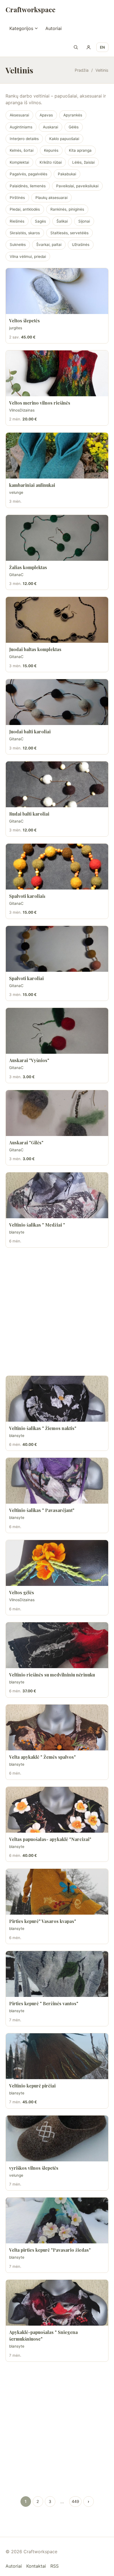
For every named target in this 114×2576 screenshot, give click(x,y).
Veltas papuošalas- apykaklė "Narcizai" (50, 1839)
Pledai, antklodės (25, 209)
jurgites (16, 328)
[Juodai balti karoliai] (57, 702)
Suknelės (18, 245)
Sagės (40, 221)
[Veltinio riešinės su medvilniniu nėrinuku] (57, 1645)
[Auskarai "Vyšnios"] (57, 1031)
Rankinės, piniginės (67, 209)
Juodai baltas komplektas (35, 649)
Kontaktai (36, 2566)
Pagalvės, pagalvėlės (28, 174)
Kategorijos (21, 28)
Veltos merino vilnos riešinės (40, 403)
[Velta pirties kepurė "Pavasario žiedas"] (57, 2220)
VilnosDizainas (22, 410)
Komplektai (19, 162)
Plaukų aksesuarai (51, 198)
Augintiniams (21, 127)
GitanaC (16, 575)
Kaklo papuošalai (64, 139)
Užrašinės (81, 245)
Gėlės (74, 127)
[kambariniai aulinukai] (57, 456)
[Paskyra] (89, 47)
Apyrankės (73, 115)
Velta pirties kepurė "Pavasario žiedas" (50, 2250)
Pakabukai (67, 174)
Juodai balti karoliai (30, 732)
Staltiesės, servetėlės (69, 233)
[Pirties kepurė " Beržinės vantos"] (57, 1974)
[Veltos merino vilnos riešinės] (57, 373)
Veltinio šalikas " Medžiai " (37, 1225)
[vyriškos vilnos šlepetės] (57, 2138)
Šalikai (62, 221)
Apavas (46, 115)
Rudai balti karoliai (29, 814)
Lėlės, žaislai (83, 162)
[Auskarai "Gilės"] (57, 1113)
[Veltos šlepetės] (57, 291)
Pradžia (82, 70)
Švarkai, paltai (49, 245)
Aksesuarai (19, 115)
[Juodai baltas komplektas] (57, 620)
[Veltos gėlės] (57, 1563)
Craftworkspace (30, 9)
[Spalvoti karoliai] (57, 949)
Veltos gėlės (22, 1592)
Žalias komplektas (28, 567)
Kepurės (51, 150)
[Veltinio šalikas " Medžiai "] (57, 1195)
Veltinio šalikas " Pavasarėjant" (42, 1510)
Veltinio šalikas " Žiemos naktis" (43, 1428)
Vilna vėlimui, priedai (28, 256)
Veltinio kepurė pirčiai (32, 2086)
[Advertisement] (57, 1312)
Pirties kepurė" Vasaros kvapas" (43, 1921)
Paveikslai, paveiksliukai (77, 186)
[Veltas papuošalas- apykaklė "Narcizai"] (57, 1810)
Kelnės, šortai (22, 150)
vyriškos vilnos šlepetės (34, 2168)
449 (75, 2501)
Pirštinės (17, 198)
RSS (55, 2566)
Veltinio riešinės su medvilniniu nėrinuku (52, 1675)
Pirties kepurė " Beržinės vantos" (44, 2003)
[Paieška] (76, 47)
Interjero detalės (24, 139)
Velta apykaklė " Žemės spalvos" (42, 1757)
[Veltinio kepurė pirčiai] (57, 2056)
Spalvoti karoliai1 (27, 896)
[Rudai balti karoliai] (57, 784)
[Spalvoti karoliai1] (57, 867)
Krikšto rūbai (51, 162)
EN (102, 47)
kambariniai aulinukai (32, 485)
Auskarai (50, 127)
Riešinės (17, 221)
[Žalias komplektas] (57, 538)
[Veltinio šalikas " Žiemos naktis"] (57, 1399)
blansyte (17, 1232)
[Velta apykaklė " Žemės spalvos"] (57, 1727)
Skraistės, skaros (25, 233)
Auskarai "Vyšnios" (29, 1060)
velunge (16, 492)
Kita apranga (80, 150)
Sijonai (84, 221)
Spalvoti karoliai (26, 978)
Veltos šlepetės (24, 321)
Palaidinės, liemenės (28, 186)
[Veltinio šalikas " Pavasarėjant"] (57, 1481)
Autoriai (54, 28)
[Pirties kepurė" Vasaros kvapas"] (57, 1892)
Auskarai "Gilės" (26, 1143)
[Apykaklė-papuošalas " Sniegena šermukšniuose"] (57, 2303)
